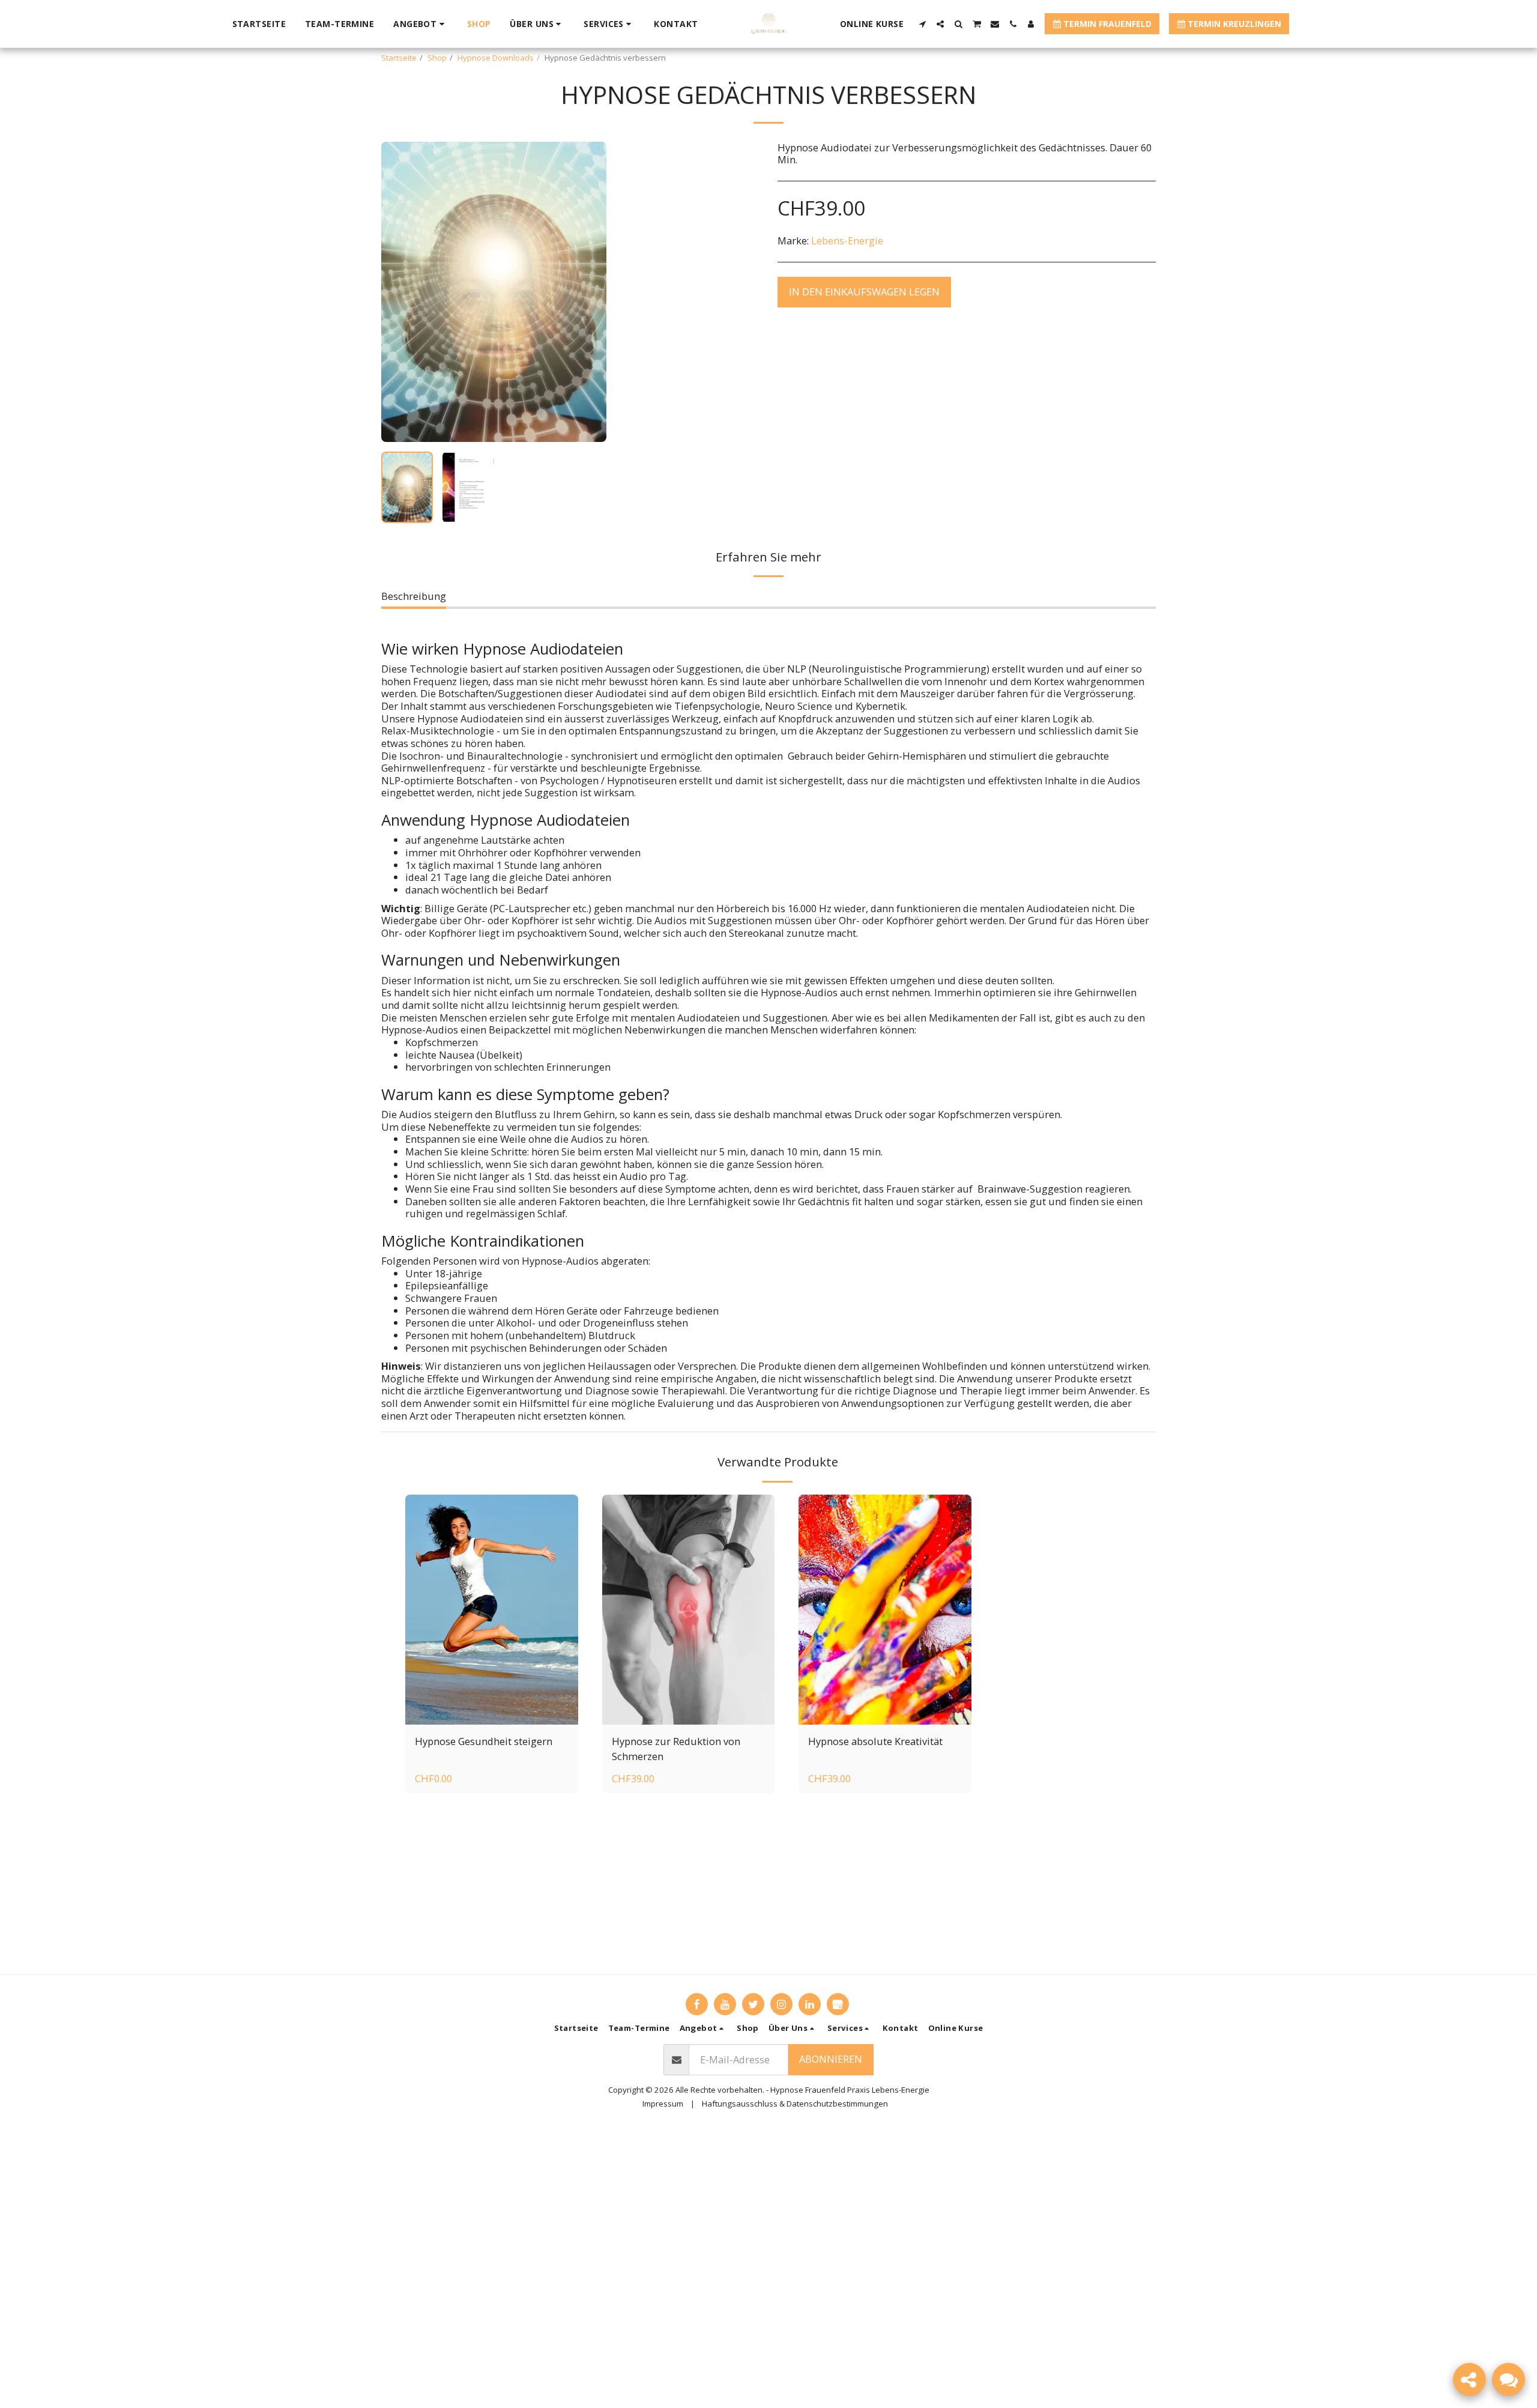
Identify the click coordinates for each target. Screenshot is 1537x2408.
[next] (587, 292)
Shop (437, 58)
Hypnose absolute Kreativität (875, 1741)
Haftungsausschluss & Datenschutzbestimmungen (795, 2104)
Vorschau (492, 1711)
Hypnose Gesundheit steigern (484, 1741)
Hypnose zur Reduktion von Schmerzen (676, 1749)
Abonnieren (831, 2059)
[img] (492, 1610)
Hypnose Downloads (496, 58)
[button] (421, 24)
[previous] (400, 292)
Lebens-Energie (847, 240)
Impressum (663, 2104)
